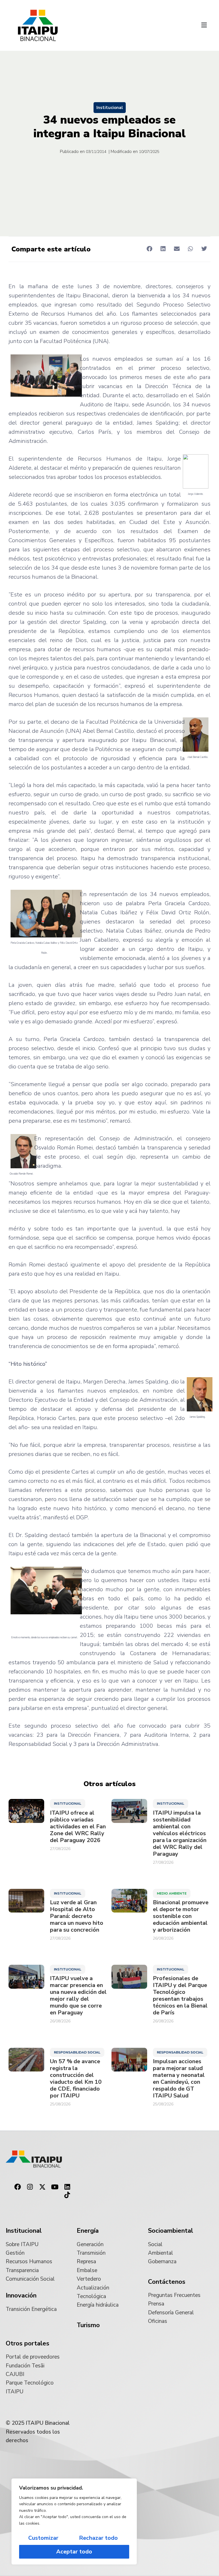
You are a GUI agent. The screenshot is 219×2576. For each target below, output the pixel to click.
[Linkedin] (67, 2187)
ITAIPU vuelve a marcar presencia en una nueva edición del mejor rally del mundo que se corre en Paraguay (78, 1996)
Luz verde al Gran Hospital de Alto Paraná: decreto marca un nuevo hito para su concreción (77, 1916)
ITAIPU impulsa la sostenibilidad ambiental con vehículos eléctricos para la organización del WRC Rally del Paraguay (180, 1833)
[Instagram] (30, 2187)
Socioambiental (171, 2231)
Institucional (110, 108)
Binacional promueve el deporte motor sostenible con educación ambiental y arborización (181, 1916)
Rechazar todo (98, 2538)
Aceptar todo (74, 2552)
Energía (88, 2231)
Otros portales (28, 2343)
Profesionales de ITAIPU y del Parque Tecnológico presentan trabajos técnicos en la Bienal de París (180, 1996)
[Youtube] (55, 2187)
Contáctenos (167, 2282)
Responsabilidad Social (77, 2052)
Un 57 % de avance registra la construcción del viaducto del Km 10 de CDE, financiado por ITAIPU (76, 2079)
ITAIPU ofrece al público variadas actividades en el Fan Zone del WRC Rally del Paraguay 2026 (78, 1827)
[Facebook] (17, 2187)
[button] (204, 25)
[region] (74, 2521)
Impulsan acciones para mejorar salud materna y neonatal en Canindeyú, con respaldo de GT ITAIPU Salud (179, 2079)
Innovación (21, 2295)
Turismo (88, 2325)
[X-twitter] (42, 2187)
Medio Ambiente (172, 1893)
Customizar (43, 2538)
